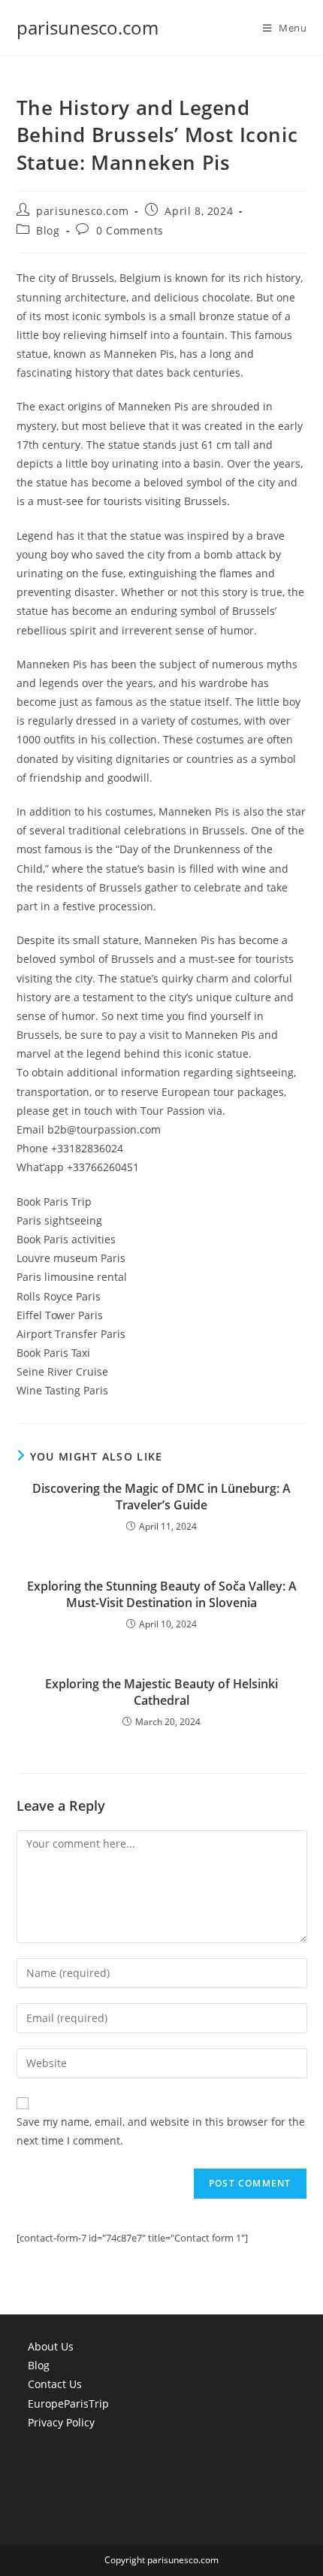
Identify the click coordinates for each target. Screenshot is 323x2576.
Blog (48, 230)
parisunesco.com (88, 27)
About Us (51, 2346)
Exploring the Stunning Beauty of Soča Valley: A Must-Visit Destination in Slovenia (162, 1594)
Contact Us (55, 2384)
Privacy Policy (61, 2422)
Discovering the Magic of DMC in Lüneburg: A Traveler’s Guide (161, 1497)
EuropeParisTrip (68, 2403)
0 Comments (130, 230)
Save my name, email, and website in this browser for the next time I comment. (161, 2131)
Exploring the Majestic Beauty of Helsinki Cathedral (161, 1692)
